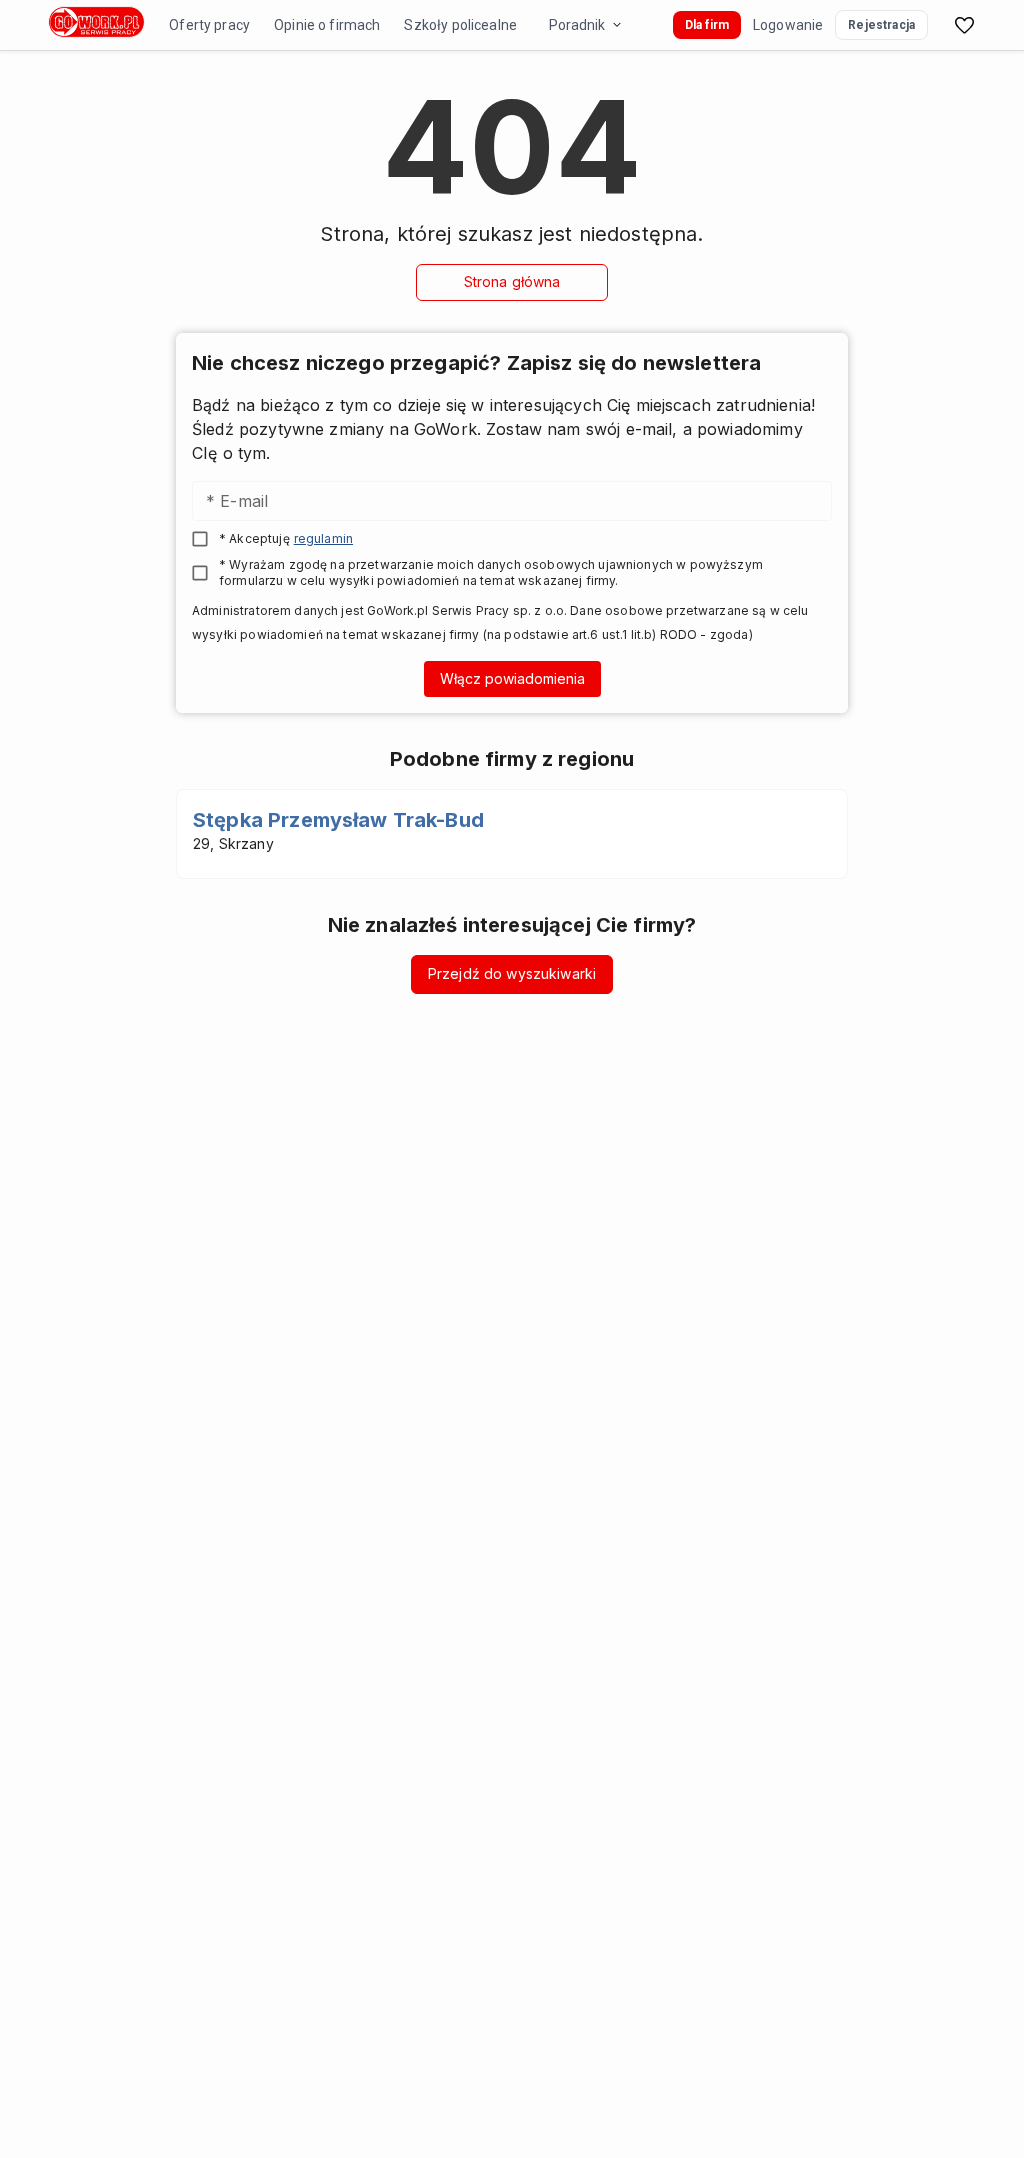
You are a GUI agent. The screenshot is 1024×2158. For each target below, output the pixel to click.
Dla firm (707, 25)
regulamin (323, 538)
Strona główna (512, 281)
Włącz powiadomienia (512, 678)
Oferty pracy (209, 25)
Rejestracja (881, 25)
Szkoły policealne (460, 25)
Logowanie (788, 25)
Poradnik (577, 25)
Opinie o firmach (327, 25)
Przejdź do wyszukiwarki (512, 973)
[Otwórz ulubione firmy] (964, 25)
